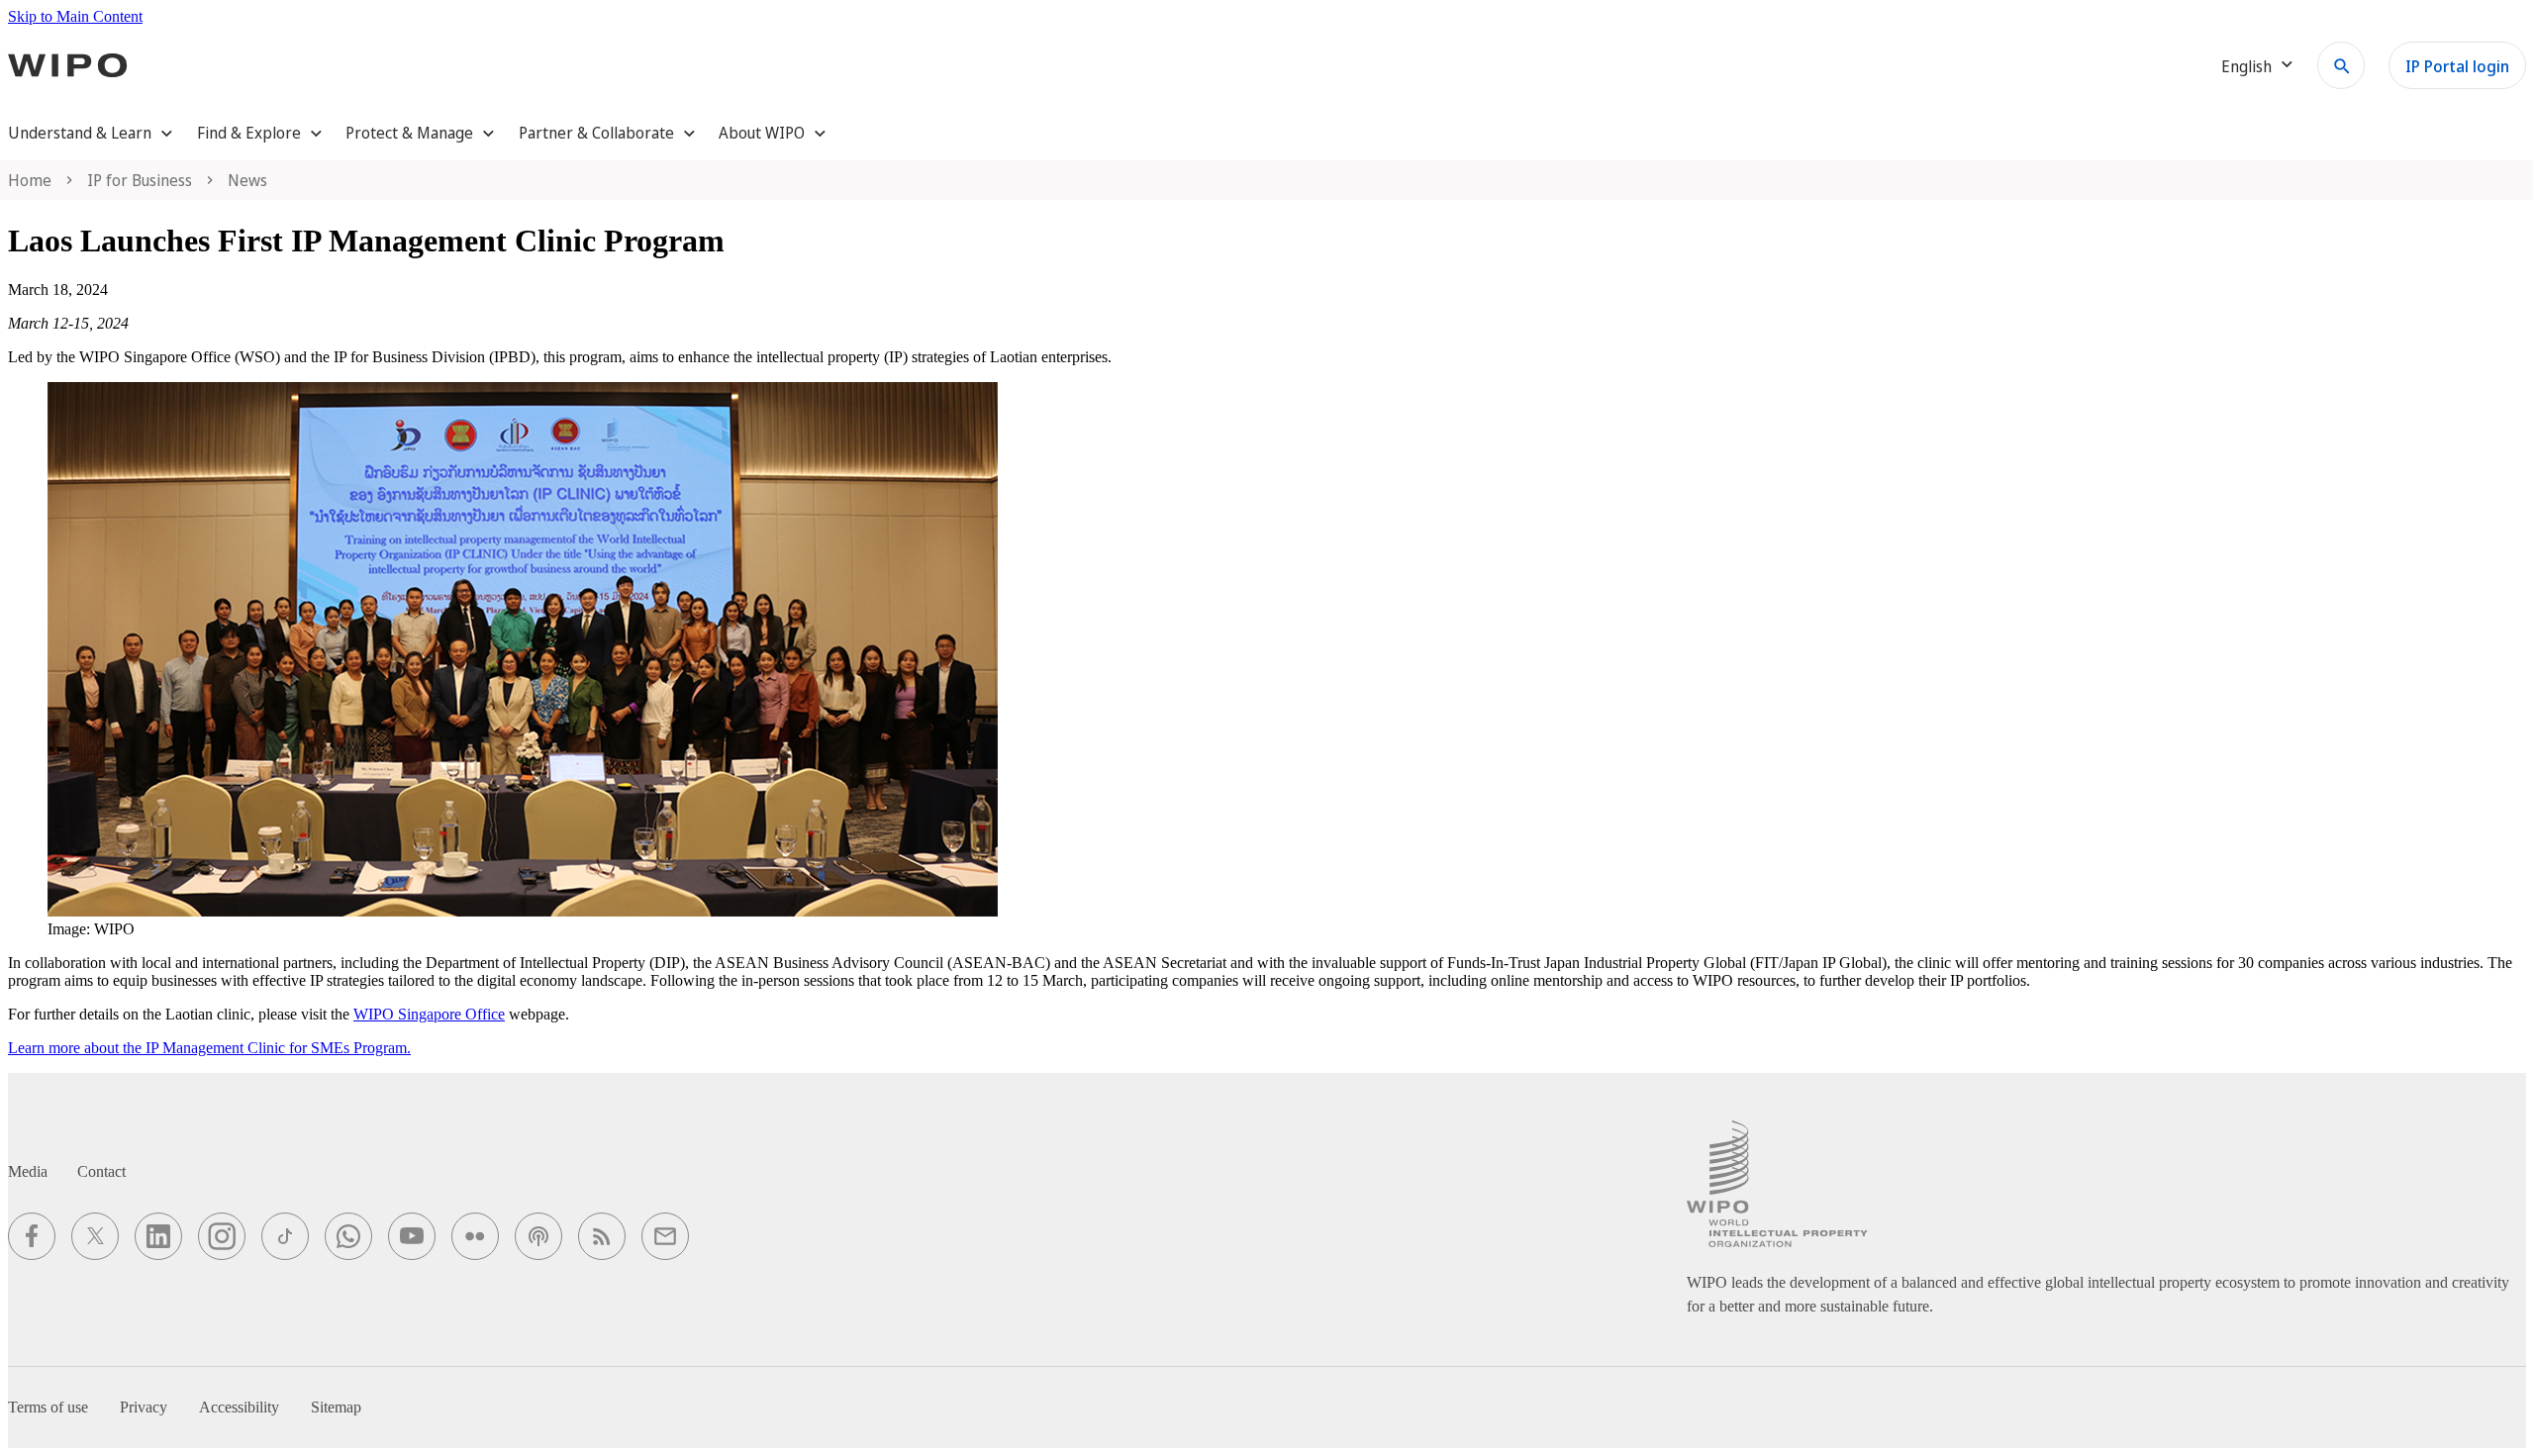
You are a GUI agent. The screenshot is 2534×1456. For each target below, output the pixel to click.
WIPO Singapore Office (429, 1014)
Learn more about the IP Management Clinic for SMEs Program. (209, 1048)
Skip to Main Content (75, 16)
